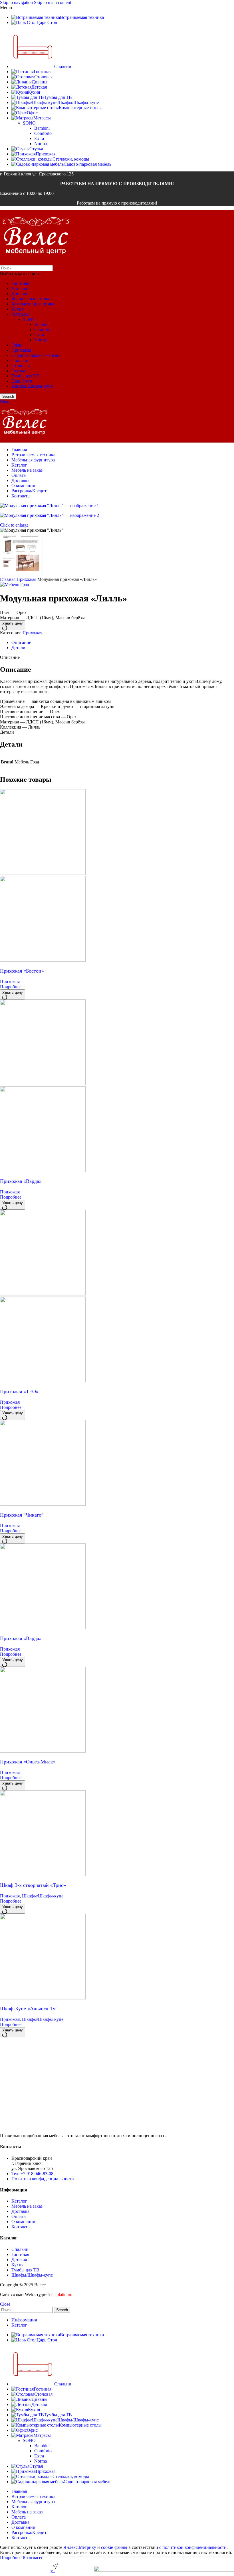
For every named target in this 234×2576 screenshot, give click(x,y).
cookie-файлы (114, 2547)
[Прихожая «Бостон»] (43, 873)
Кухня (17, 309)
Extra (39, 138)
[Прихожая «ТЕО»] (43, 1294)
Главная (8, 579)
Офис (17, 345)
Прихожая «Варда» (21, 1181)
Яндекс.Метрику (80, 2547)
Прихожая (21, 350)
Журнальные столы (30, 299)
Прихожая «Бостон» (22, 971)
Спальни (20, 360)
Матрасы (20, 314)
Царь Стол (22, 381)
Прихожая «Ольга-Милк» (28, 1762)
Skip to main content (53, 2)
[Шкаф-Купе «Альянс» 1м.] (43, 1998)
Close (5, 2304)
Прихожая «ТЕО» (19, 1391)
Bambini (42, 128)
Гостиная (20, 283)
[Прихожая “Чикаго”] (43, 1504)
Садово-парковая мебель (35, 355)
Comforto (43, 133)
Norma (41, 144)
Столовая (21, 366)
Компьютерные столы (33, 304)
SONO (29, 123)
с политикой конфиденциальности (193, 2547)
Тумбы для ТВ (25, 376)
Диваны (19, 294)
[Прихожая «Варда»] (43, 1084)
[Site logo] (36, 262)
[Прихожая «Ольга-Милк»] (43, 1751)
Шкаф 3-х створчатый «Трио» (33, 1885)
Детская (19, 288)
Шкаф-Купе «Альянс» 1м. (29, 2009)
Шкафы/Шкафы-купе (32, 386)
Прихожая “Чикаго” (22, 1515)
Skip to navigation (17, 2)
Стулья (18, 371)
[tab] (21, 642)
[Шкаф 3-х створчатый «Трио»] (43, 1874)
